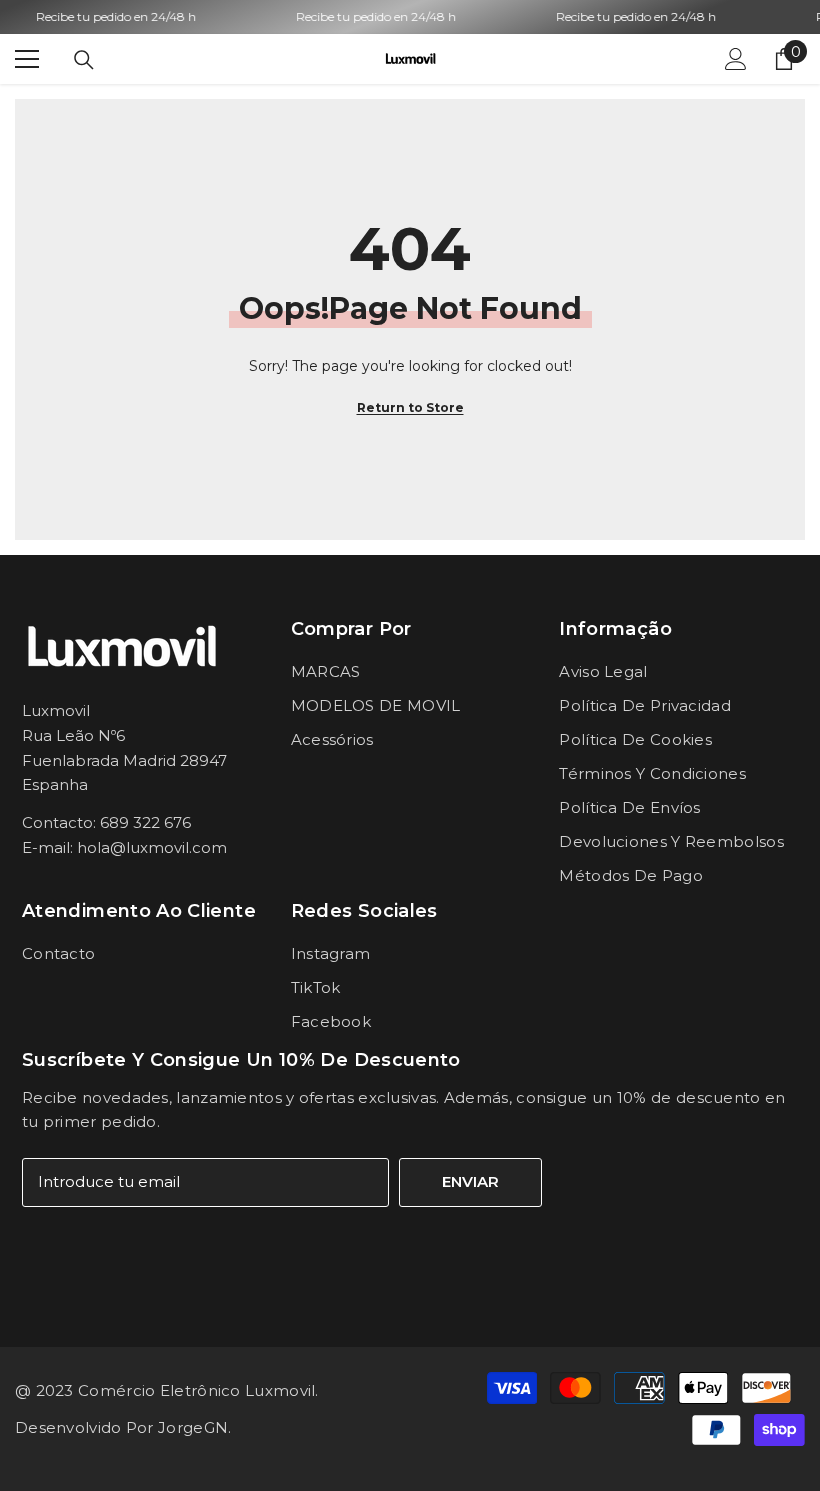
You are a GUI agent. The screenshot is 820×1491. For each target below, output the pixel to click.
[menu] (27, 59)
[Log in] (736, 59)
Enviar (470, 1181)
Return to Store (410, 407)
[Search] (84, 60)
